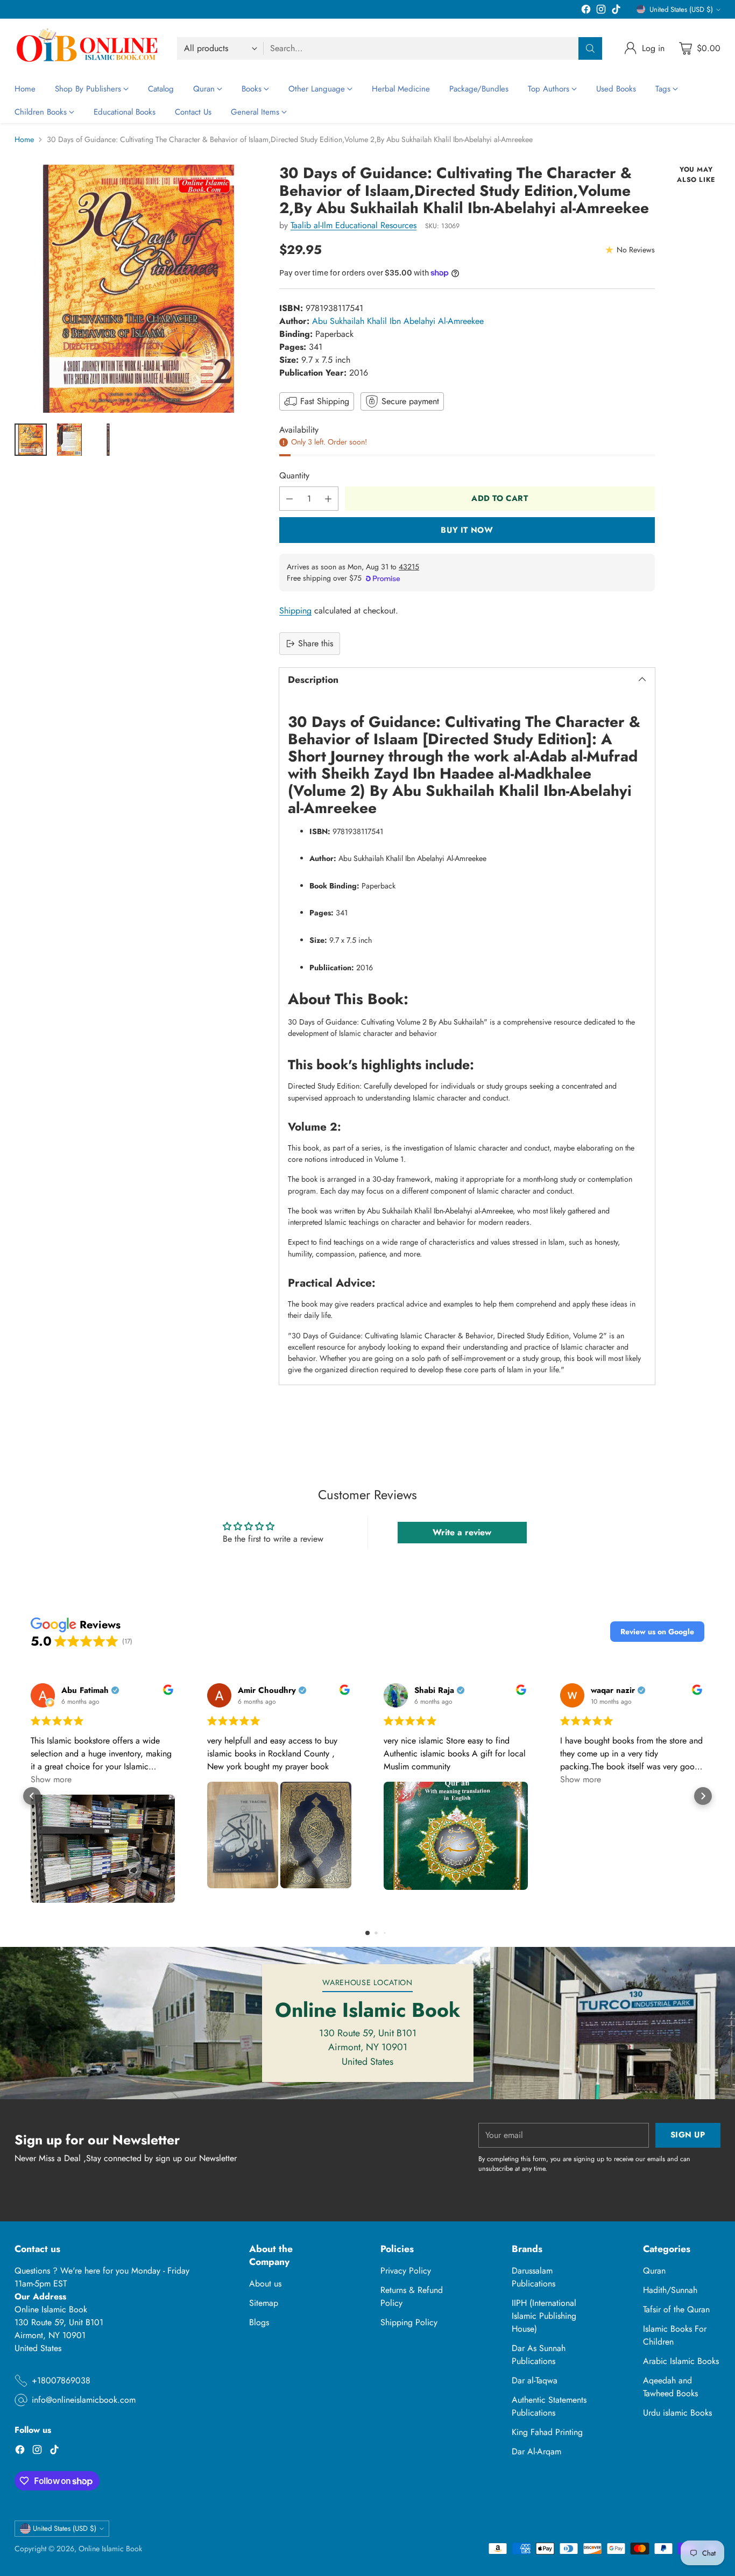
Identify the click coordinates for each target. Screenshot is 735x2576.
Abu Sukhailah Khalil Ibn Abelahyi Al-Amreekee (398, 321)
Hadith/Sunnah (670, 2290)
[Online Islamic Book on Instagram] (601, 11)
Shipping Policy (409, 2322)
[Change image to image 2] (69, 440)
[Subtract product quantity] (289, 499)
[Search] (590, 48)
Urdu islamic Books (677, 2413)
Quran (654, 2271)
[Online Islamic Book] (87, 48)
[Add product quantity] (328, 499)
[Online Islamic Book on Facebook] (586, 11)
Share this (316, 643)
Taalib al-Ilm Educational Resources (354, 225)
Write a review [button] (462, 1532)
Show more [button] (51, 1779)
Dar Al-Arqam (536, 2451)
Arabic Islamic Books (681, 2361)
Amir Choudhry (267, 1691)
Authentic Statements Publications (549, 2406)
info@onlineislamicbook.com (84, 2400)
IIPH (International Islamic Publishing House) (544, 2316)
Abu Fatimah (85, 1691)
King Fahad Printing (547, 2432)
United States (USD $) (681, 9)
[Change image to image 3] (108, 440)
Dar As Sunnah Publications (539, 2355)
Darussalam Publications (533, 2277)
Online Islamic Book (110, 2549)
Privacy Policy (406, 2271)
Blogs (259, 2322)
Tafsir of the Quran (676, 2309)
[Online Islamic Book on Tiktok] (616, 11)
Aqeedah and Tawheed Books (670, 2387)
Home (24, 139)
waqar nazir (613, 1691)
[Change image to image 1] (31, 440)
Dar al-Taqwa (535, 2380)
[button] (657, 1632)
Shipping (295, 611)
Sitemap (264, 2303)
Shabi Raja (434, 1691)
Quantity (294, 475)
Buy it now (467, 530)
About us (265, 2284)
